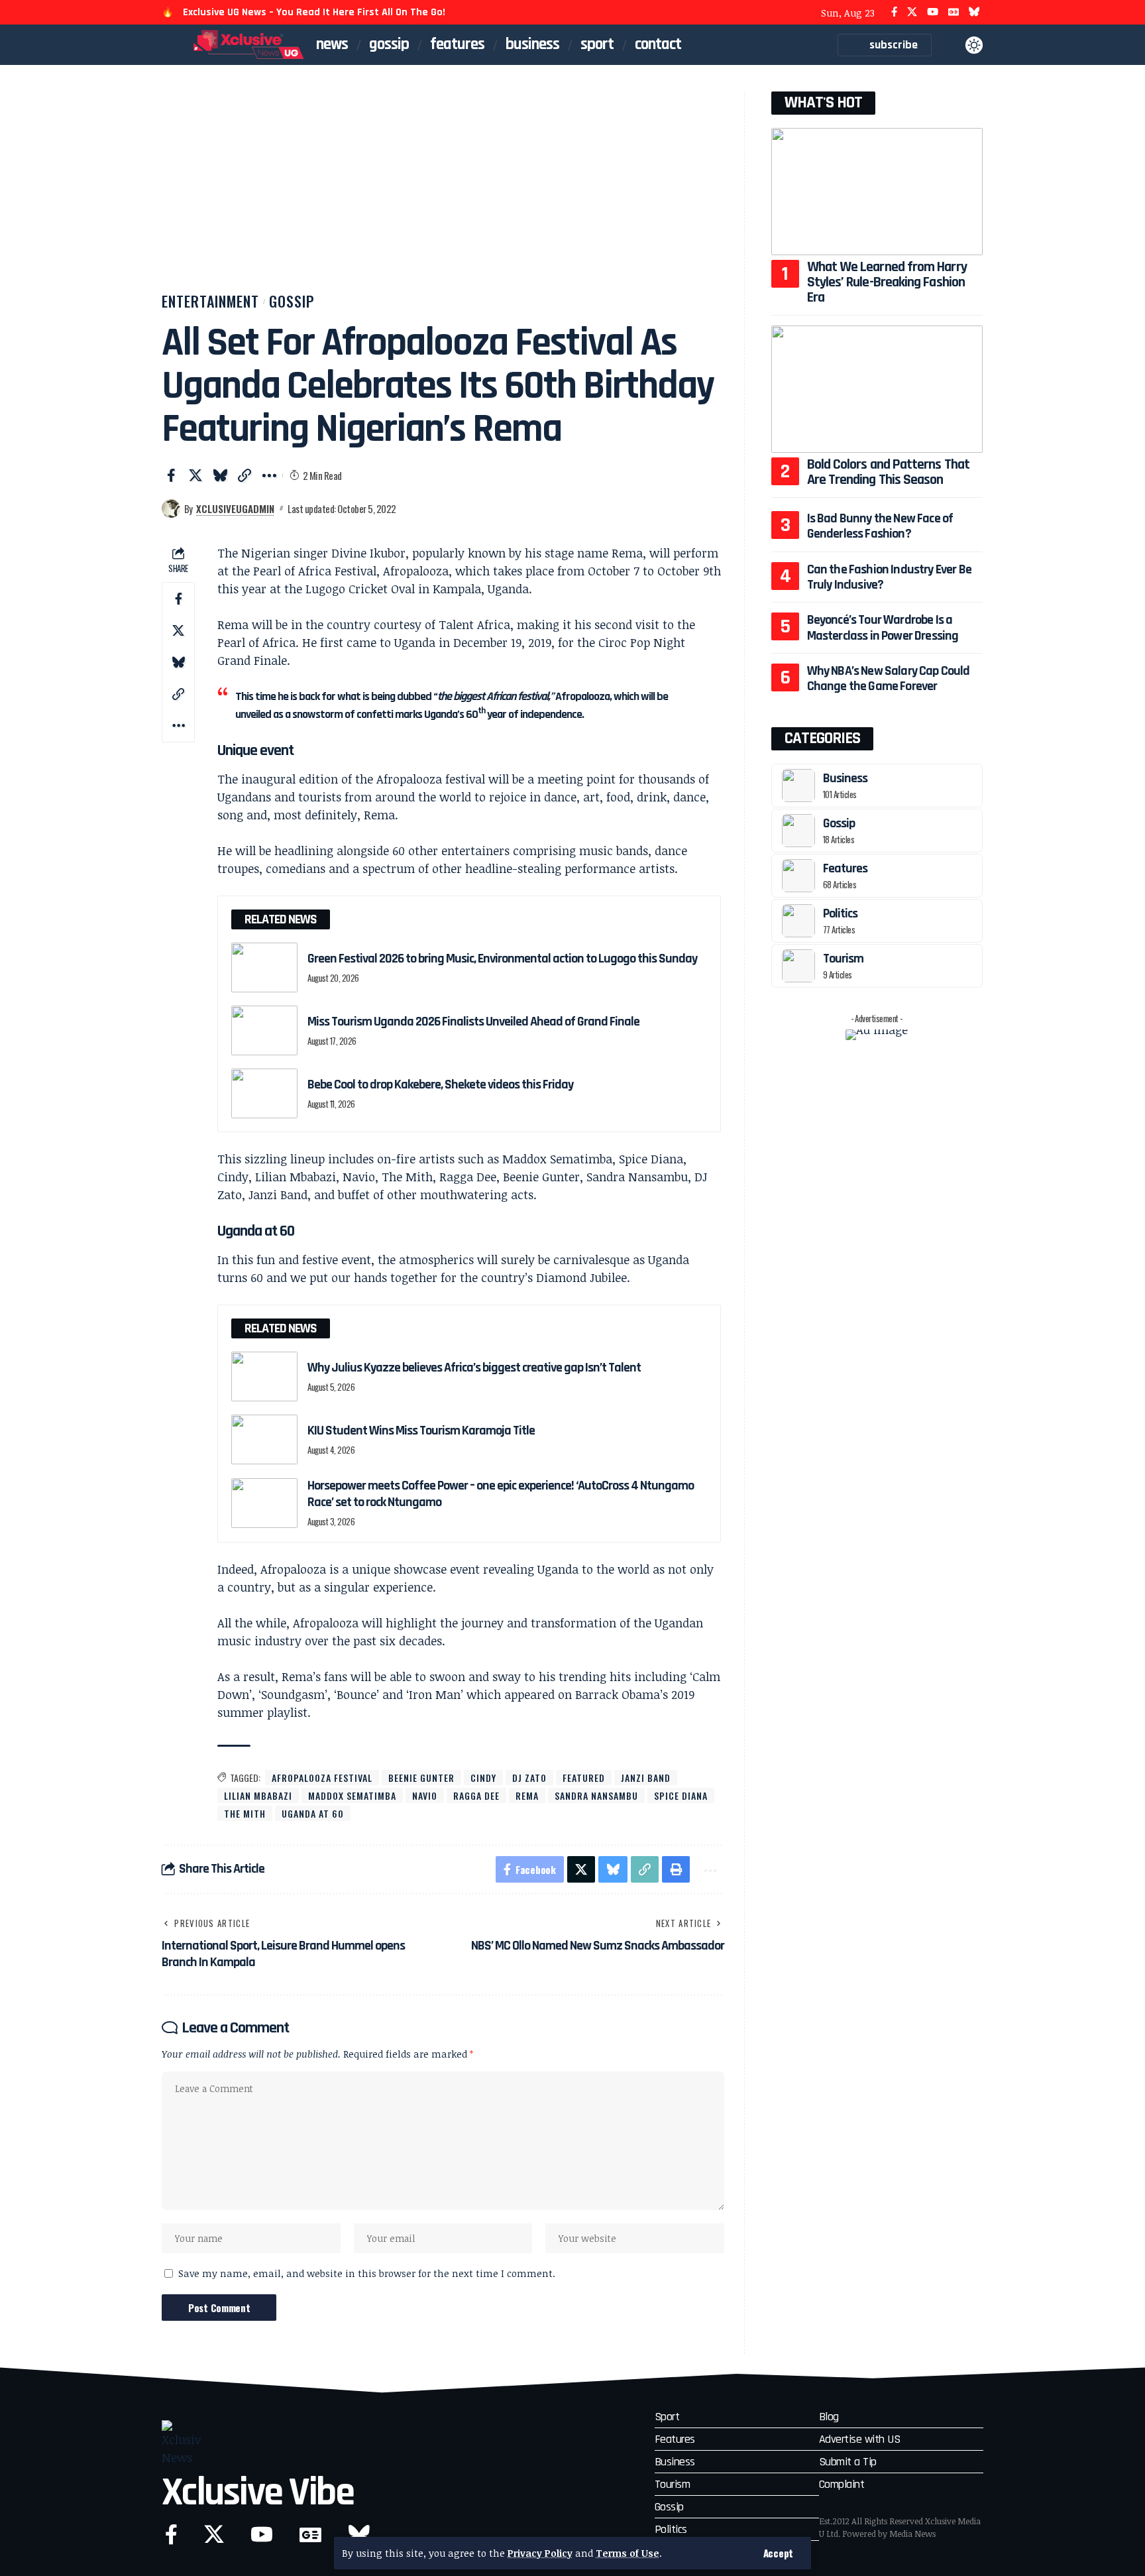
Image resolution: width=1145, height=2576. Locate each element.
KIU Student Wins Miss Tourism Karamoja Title (421, 1431)
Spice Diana (681, 1795)
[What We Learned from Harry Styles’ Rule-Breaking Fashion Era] (877, 191)
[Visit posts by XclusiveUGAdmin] (171, 508)
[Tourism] (798, 966)
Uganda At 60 (313, 1813)
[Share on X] (195, 475)
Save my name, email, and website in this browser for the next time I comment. (367, 2273)
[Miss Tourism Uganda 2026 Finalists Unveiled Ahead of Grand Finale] (264, 1030)
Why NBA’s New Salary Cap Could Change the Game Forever (889, 678)
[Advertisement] (443, 191)
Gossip (292, 301)
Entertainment (210, 301)
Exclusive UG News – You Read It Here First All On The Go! (314, 12)
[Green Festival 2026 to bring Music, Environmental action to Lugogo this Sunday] (264, 967)
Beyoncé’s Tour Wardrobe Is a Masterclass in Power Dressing (883, 627)
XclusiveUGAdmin (235, 508)
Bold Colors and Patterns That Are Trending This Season (888, 472)
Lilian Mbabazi (258, 1795)
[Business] (798, 786)
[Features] (798, 876)
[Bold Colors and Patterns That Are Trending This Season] (877, 389)
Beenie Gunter (421, 1778)
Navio (425, 1795)
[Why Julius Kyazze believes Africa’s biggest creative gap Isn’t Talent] (264, 1376)
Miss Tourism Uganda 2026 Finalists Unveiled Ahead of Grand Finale (473, 1022)
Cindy (483, 1778)
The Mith (245, 1813)
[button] (778, 2553)
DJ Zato (529, 1778)
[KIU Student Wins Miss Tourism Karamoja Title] (264, 1439)
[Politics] (798, 921)
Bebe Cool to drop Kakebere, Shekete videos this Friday (440, 1084)
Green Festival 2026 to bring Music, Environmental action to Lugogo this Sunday (503, 959)
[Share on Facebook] (171, 475)
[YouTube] (933, 12)
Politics (840, 913)
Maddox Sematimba (352, 1795)
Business (845, 778)
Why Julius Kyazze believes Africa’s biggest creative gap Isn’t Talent (474, 1368)
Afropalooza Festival (322, 1778)
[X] (912, 12)
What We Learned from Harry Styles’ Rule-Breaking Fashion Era (887, 282)
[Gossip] (798, 831)
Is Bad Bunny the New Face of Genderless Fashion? (880, 526)
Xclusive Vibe (258, 2493)
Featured (584, 1778)
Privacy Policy (540, 2553)
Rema (527, 1795)
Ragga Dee (476, 1795)
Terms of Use (627, 2553)
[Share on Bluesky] (220, 475)
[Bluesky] (974, 12)
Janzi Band (646, 1778)
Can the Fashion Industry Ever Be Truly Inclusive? (889, 577)
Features (845, 868)
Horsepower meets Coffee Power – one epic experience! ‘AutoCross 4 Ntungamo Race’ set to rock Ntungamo (501, 1494)
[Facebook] (894, 12)
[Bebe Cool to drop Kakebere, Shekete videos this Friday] (264, 1093)
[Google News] (954, 12)
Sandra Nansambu (596, 1795)
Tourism (843, 959)
